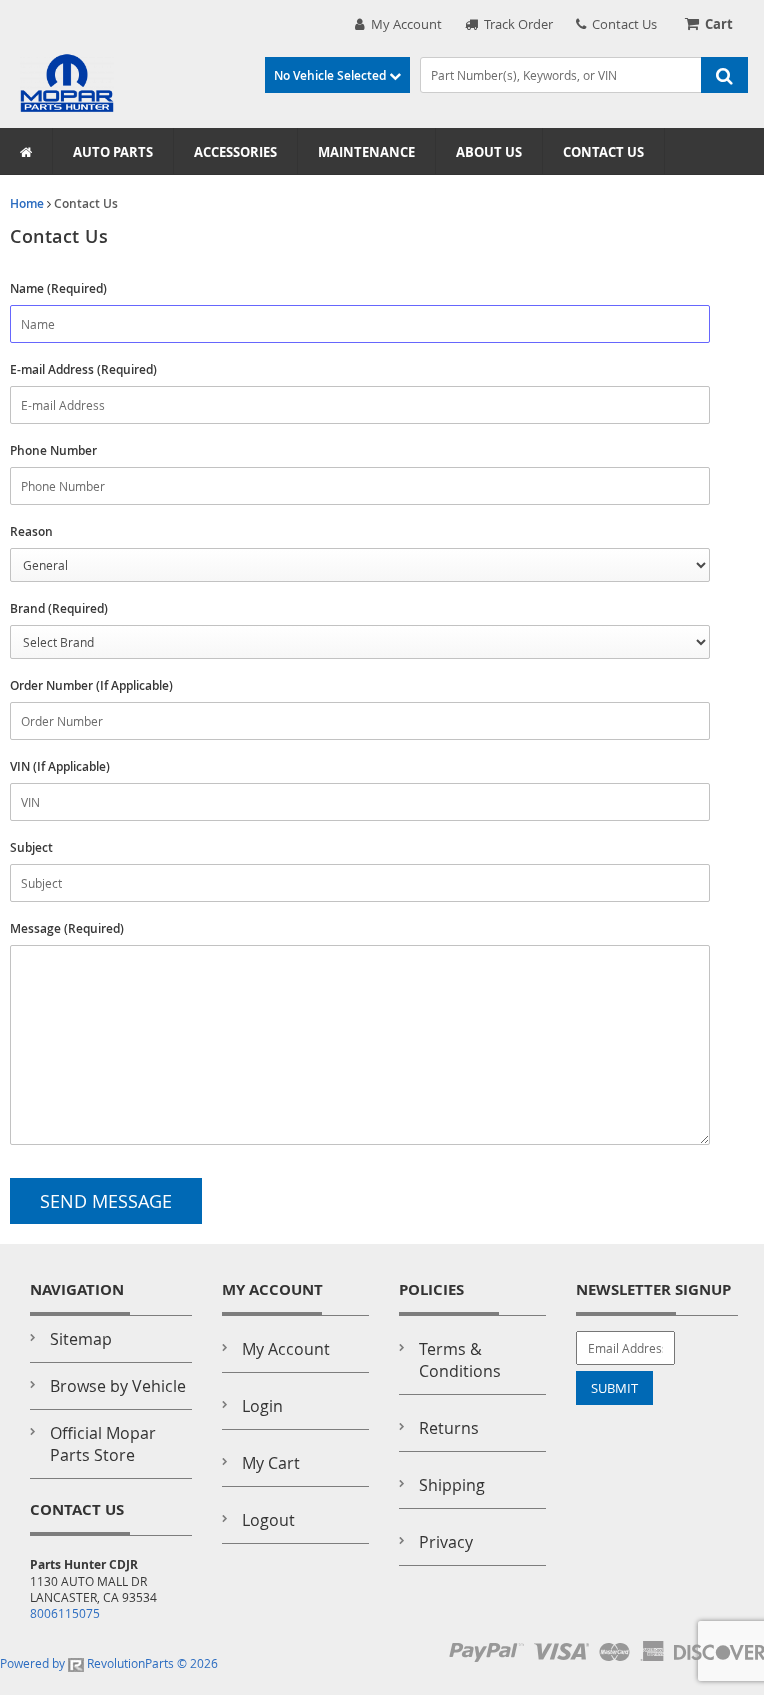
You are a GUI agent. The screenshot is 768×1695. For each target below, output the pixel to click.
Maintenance (366, 152)
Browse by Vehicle (118, 1386)
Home (27, 203)
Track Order (515, 24)
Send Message (106, 1201)
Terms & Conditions (460, 1360)
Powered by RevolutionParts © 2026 (109, 1663)
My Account (403, 24)
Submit (614, 1388)
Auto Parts (113, 152)
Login (262, 1406)
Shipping (452, 1485)
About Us (489, 152)
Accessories (235, 152)
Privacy (446, 1542)
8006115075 (65, 1613)
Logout (268, 1520)
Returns (449, 1428)
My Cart (271, 1463)
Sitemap (81, 1339)
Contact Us (621, 24)
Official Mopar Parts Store (103, 1444)
